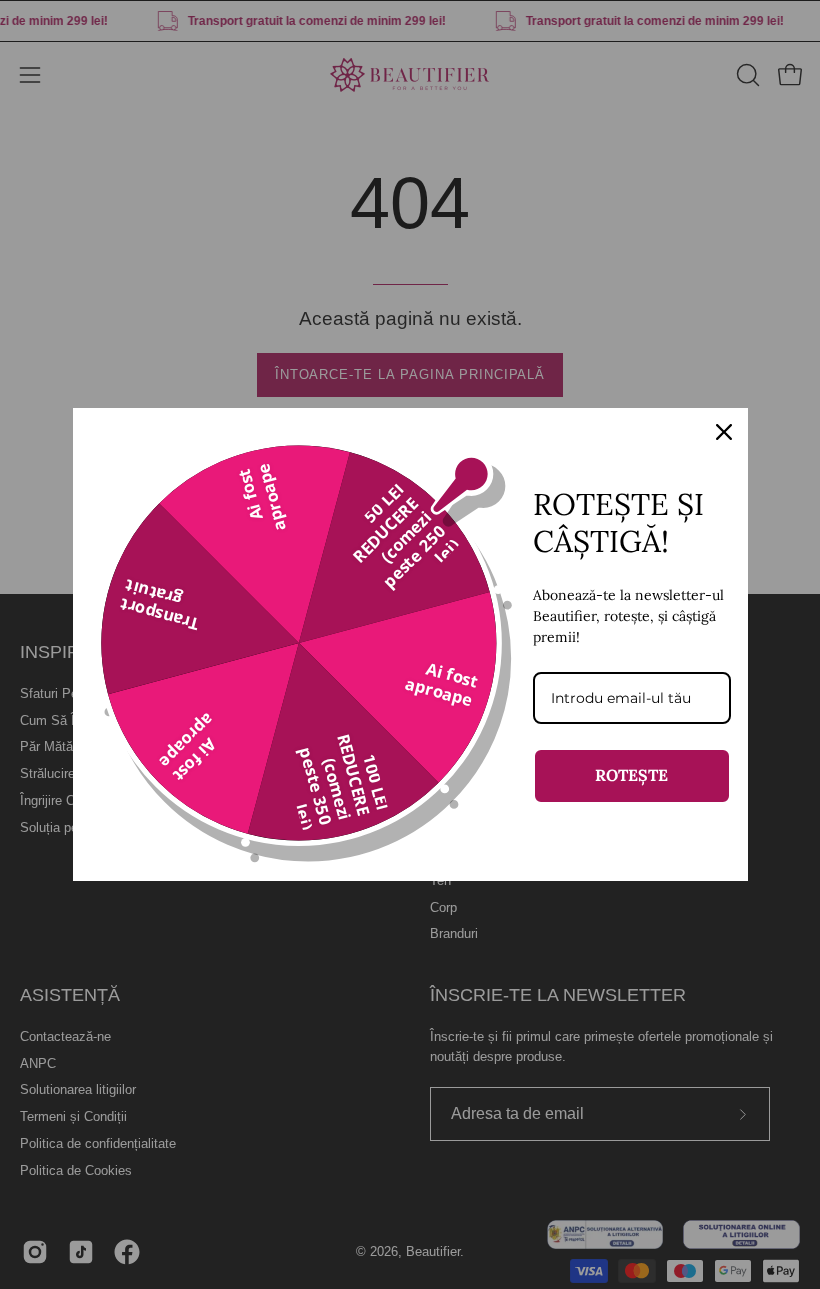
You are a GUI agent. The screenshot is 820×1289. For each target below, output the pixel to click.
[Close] (724, 432)
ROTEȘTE (631, 775)
